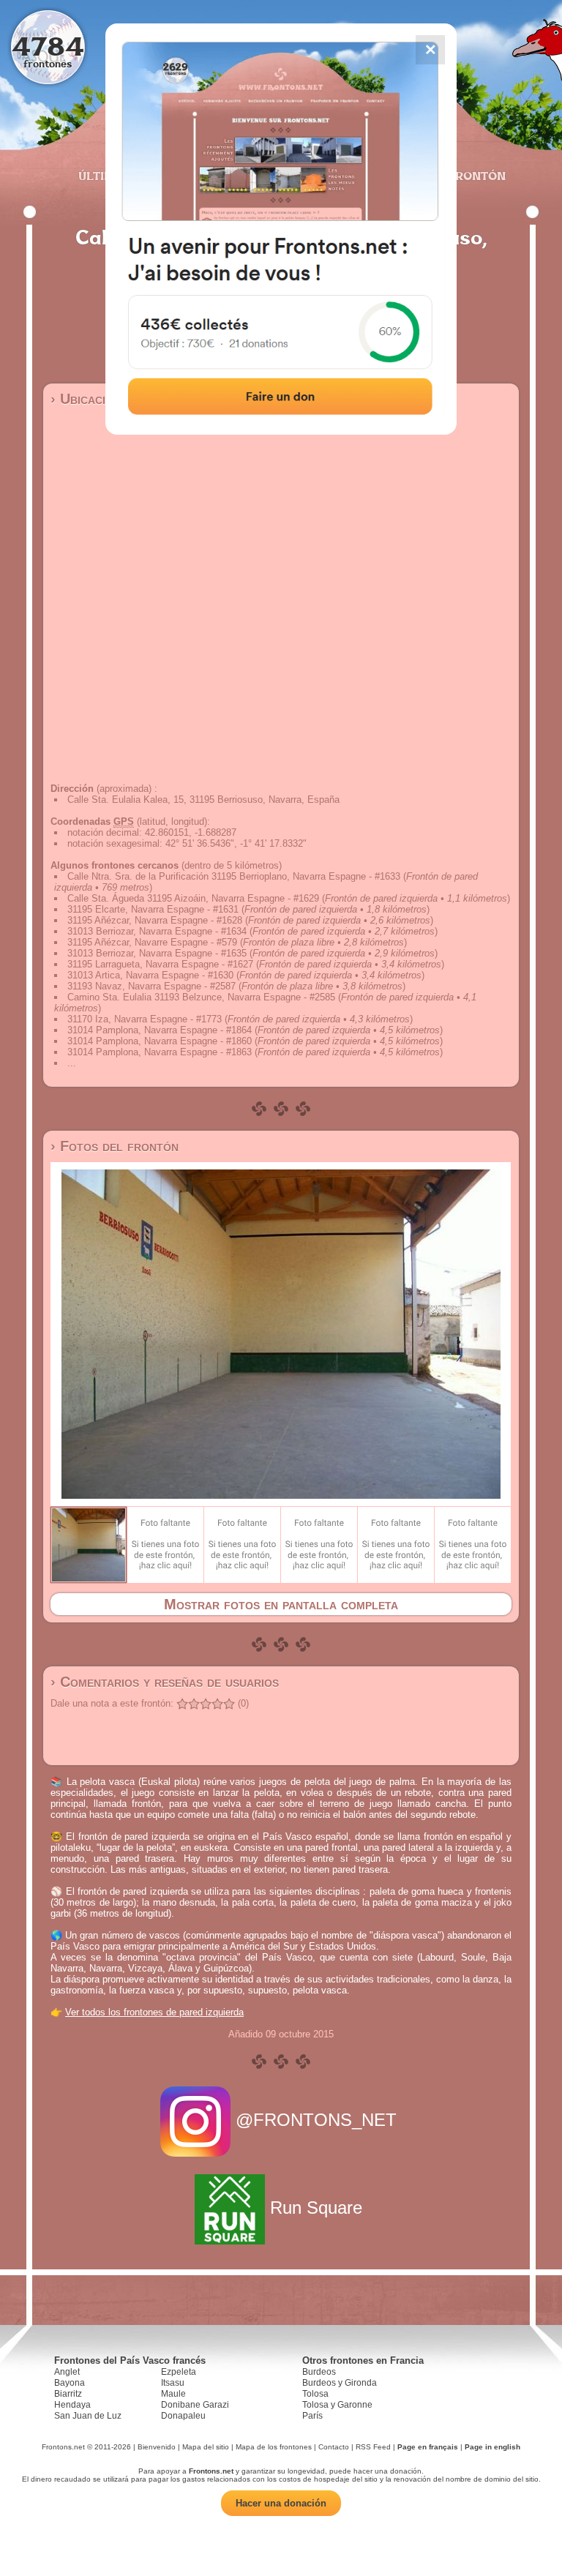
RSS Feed (373, 2447)
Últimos (105, 176)
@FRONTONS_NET (316, 2120)
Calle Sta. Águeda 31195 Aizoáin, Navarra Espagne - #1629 (193, 898)
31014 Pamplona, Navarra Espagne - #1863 (160, 1052)
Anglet (67, 2372)
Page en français (428, 2447)
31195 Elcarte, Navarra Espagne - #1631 (153, 909)
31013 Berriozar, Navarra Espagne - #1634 (157, 931)
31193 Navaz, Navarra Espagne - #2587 (151, 986)
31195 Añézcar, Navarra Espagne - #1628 (155, 920)
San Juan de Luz (88, 2416)
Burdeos (319, 2372)
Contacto (334, 2447)
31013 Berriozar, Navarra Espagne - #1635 (157, 953)
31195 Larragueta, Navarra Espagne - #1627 (160, 964)
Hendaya (72, 2405)
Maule (173, 2394)
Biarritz (68, 2394)
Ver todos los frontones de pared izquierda (154, 2012)
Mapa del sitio (206, 2447)
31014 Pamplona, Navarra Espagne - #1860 (160, 1041)
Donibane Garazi (195, 2405)
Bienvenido (157, 2447)
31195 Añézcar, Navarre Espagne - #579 (152, 942)
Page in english (492, 2447)
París (312, 2416)
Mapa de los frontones (274, 2447)
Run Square (316, 2208)
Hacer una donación (281, 2503)
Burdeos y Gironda (340, 2383)
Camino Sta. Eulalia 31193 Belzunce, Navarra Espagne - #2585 (201, 997)
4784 (48, 46)
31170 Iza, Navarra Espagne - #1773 (145, 1019)
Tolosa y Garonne (337, 2405)
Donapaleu (183, 2416)
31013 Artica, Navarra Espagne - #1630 (150, 975)
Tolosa (315, 2394)
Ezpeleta (179, 2372)
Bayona (70, 2383)
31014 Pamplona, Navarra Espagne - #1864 (160, 1030)
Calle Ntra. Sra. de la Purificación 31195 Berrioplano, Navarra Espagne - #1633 (234, 876)
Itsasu (173, 2383)
